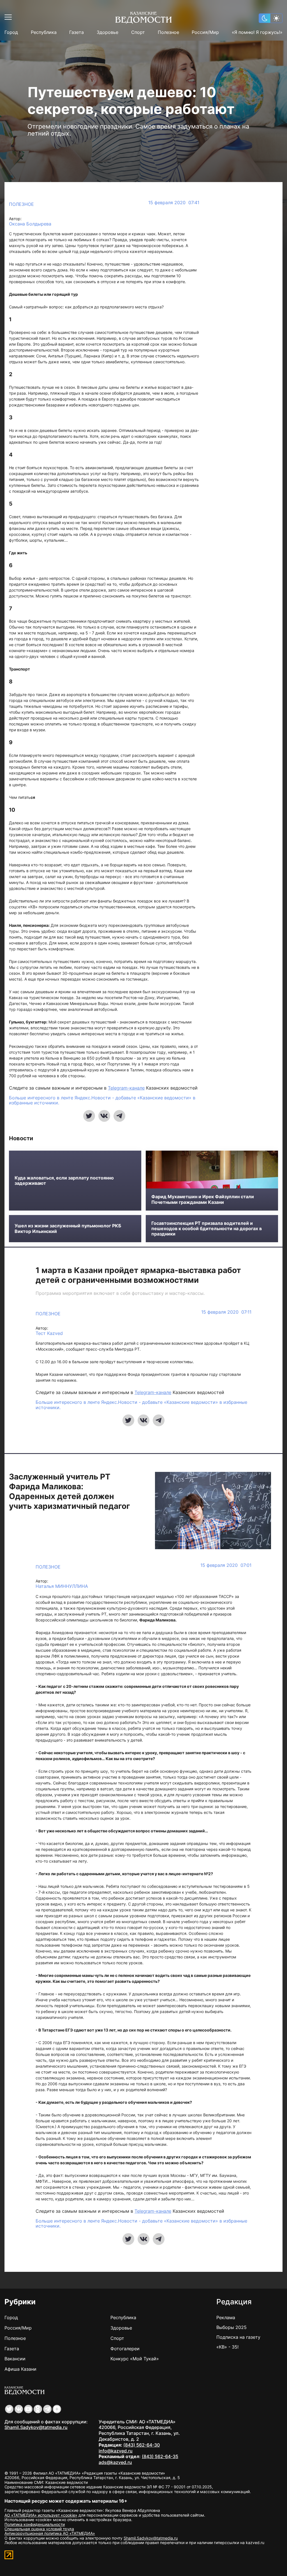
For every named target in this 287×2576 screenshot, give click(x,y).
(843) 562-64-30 (142, 2445)
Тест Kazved (49, 1333)
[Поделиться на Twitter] (89, 1116)
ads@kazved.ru (115, 2462)
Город (11, 32)
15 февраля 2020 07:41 (174, 203)
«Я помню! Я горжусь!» (257, 32)
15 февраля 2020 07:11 (226, 1312)
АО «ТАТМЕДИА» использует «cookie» (41, 2515)
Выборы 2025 (232, 2327)
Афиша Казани (20, 2369)
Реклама (226, 2317)
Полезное (168, 32)
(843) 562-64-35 (160, 2456)
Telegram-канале (126, 1088)
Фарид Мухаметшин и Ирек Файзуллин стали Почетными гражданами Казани (203, 1199)
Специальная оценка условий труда (39, 2529)
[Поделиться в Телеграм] (119, 1116)
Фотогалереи (125, 2349)
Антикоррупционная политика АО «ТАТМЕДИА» (50, 2533)
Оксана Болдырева (30, 224)
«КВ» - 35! (227, 2347)
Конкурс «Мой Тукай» (135, 2359)
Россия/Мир (205, 32)
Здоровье (107, 32)
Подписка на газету (238, 2337)
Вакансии (15, 2359)
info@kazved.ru (116, 2451)
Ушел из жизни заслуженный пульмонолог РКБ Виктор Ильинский (68, 1228)
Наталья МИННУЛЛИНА (62, 1586)
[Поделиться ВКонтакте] (104, 1116)
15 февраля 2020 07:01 (226, 1565)
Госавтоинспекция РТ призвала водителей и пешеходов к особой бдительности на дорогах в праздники (207, 1229)
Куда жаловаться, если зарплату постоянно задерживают (64, 1181)
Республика (44, 32)
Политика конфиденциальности (35, 2524)
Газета (77, 32)
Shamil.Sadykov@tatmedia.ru (36, 2427)
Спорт (138, 32)
